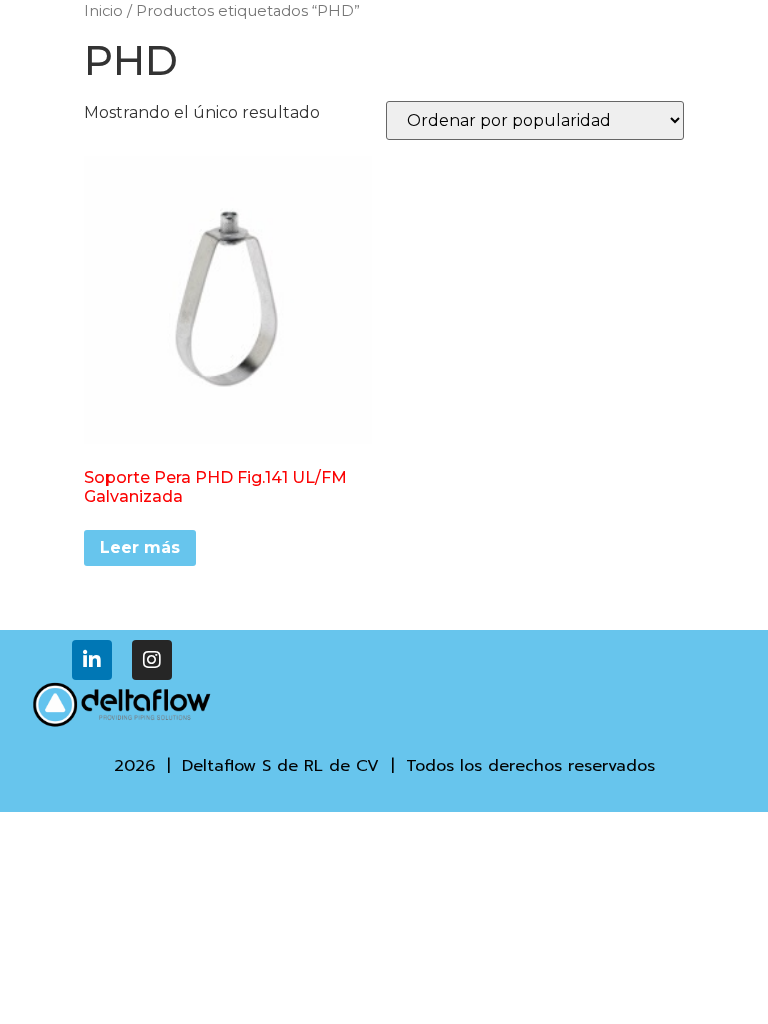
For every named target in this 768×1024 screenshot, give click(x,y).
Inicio (103, 11)
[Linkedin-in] (92, 660)
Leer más (140, 547)
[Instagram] (152, 660)
